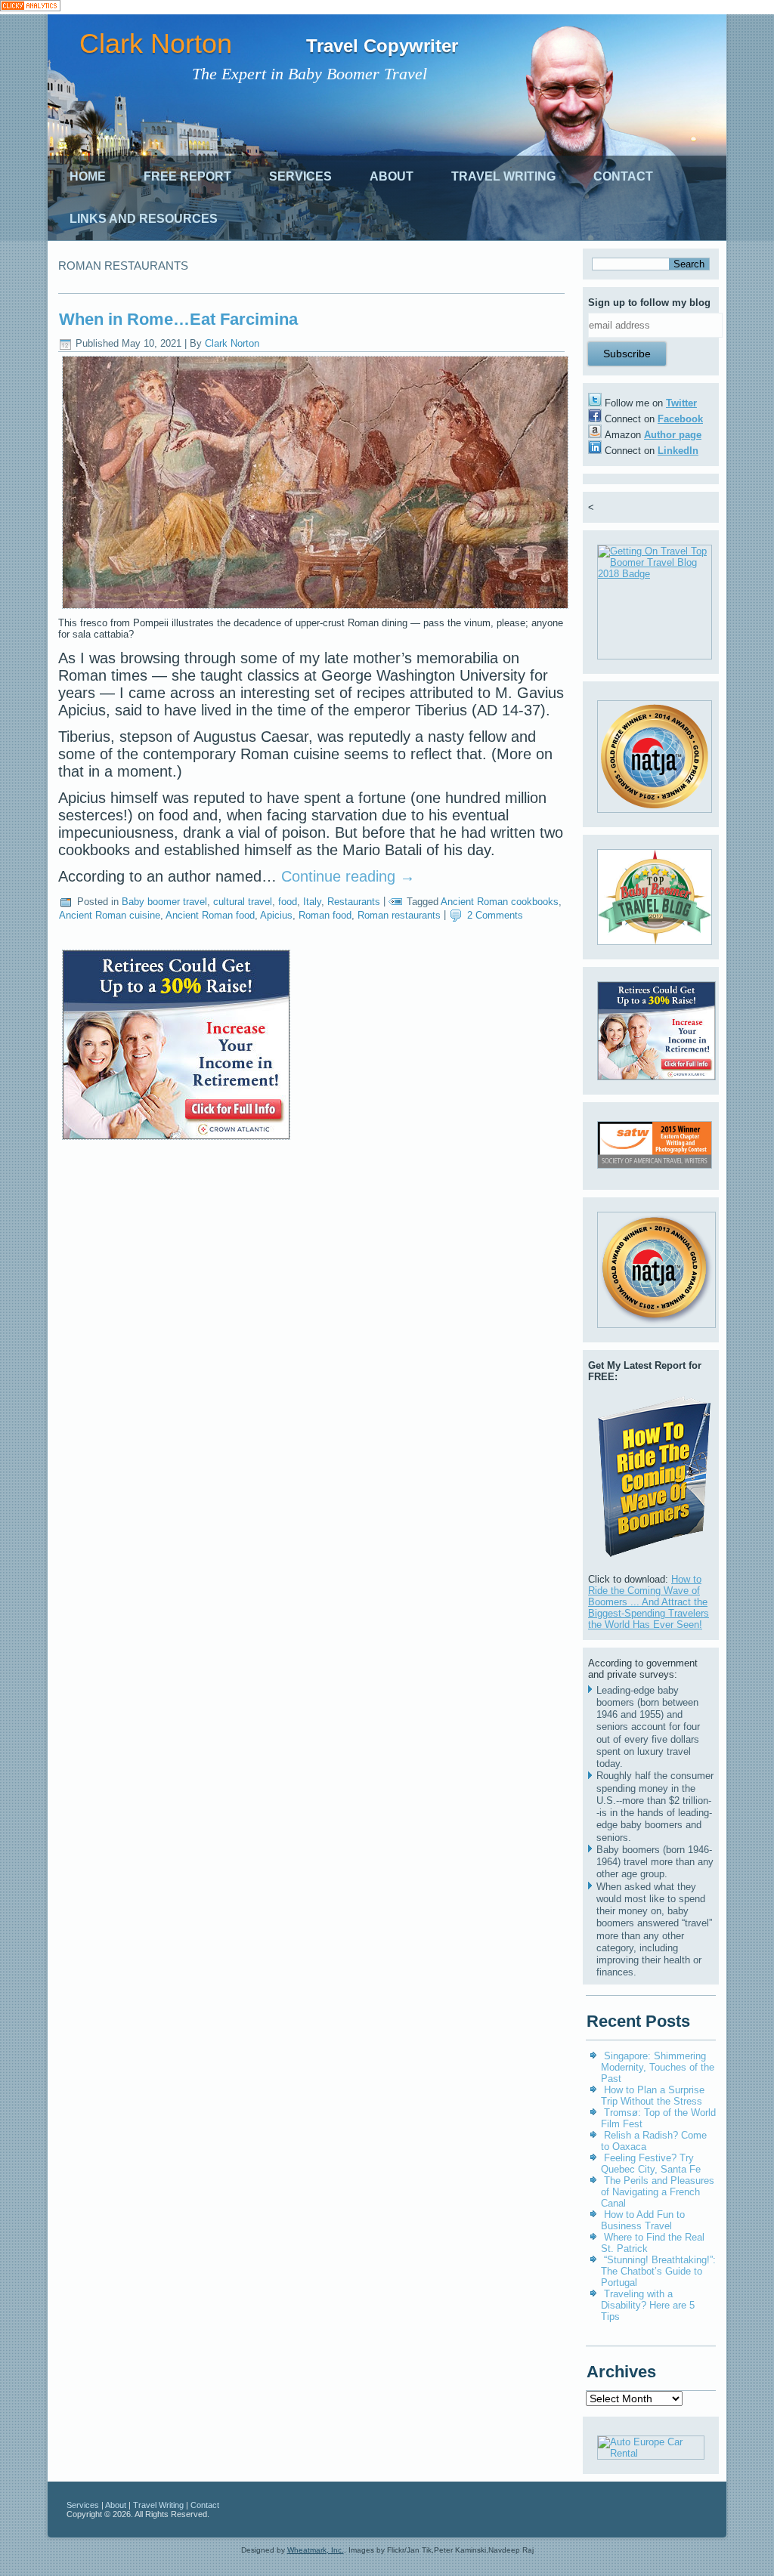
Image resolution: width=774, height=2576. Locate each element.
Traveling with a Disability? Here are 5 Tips (648, 2305)
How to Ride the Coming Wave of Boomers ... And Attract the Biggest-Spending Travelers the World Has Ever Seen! (649, 1602)
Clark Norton (156, 43)
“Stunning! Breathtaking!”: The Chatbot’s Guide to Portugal (658, 2271)
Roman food (325, 915)
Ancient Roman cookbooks (500, 902)
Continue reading (348, 876)
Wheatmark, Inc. (316, 2550)
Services (300, 176)
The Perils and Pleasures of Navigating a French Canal (658, 2192)
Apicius (276, 915)
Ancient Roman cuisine (110, 915)
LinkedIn (678, 451)
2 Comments (495, 915)
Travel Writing (503, 176)
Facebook (680, 419)
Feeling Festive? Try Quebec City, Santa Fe (651, 2164)
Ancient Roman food (210, 915)
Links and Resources (144, 219)
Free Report (187, 176)
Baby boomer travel (164, 902)
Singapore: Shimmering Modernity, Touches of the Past (658, 2067)
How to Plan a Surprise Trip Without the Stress (653, 2096)
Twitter (681, 403)
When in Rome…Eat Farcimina (178, 319)
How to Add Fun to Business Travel (643, 2220)
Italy (312, 902)
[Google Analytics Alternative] (30, 7)
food (288, 902)
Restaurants (354, 902)
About (392, 176)
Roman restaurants (399, 915)
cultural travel (243, 902)
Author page (673, 435)
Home (88, 176)
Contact (623, 176)
